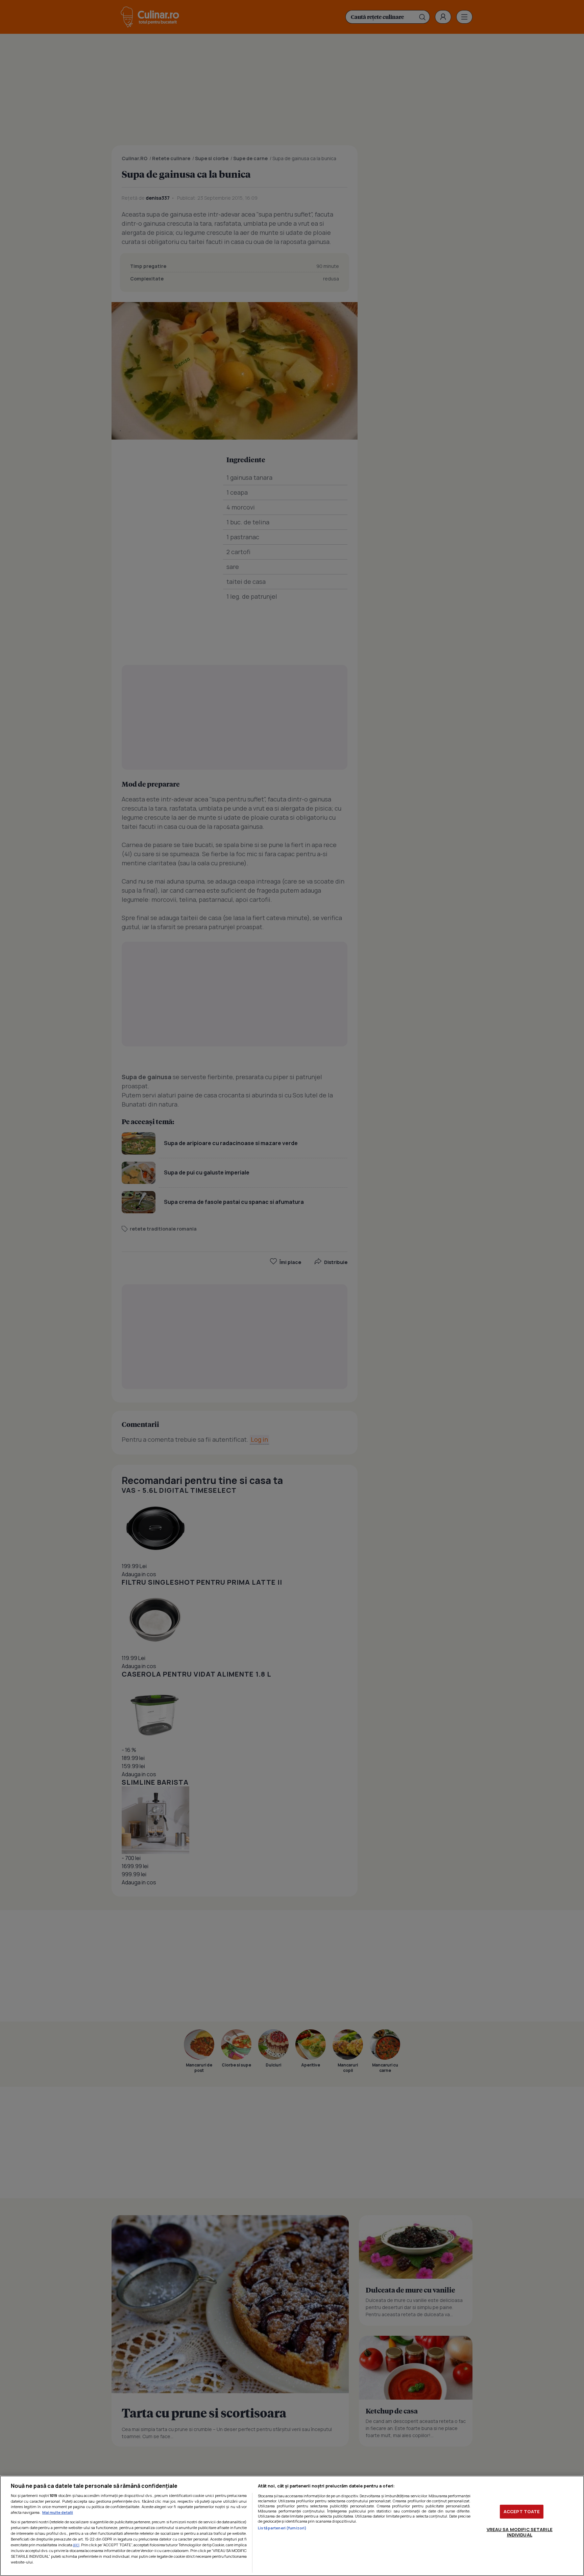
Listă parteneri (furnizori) (282, 2528)
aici (76, 2545)
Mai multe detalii (58, 2512)
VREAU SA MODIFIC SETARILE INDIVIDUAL (520, 2532)
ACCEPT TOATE (522, 2511)
